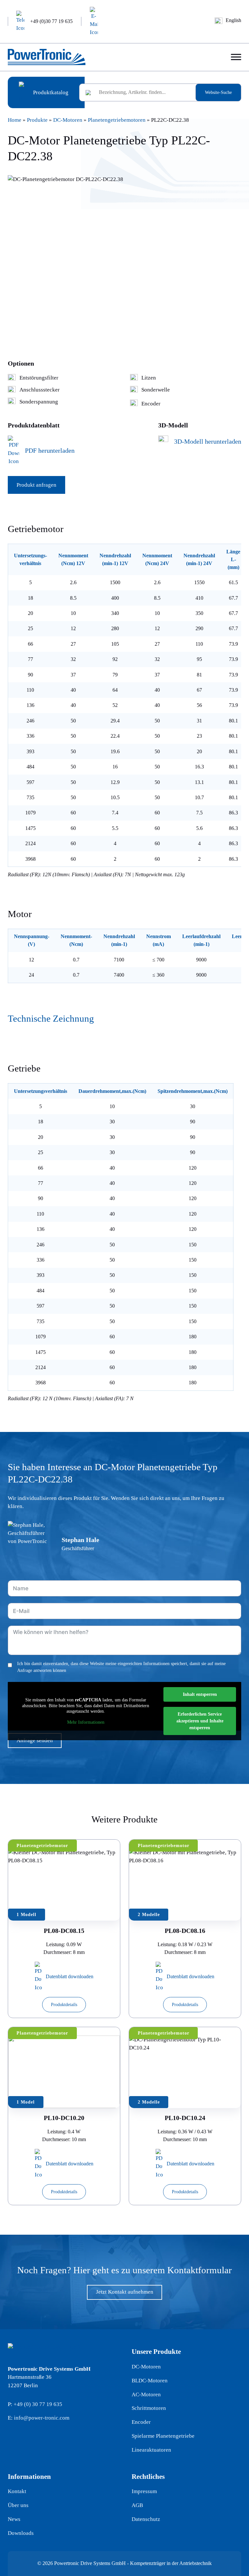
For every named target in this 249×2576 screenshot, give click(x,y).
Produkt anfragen (36, 485)
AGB (137, 2505)
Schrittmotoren (149, 2408)
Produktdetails (64, 2005)
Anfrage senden (35, 1740)
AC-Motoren (146, 2394)
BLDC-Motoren (150, 2381)
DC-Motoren (68, 120)
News (14, 2519)
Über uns (18, 2505)
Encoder (141, 2422)
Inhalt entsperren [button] (200, 1694)
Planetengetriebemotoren (117, 120)
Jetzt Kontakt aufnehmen (125, 2292)
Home (15, 120)
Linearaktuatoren (151, 2450)
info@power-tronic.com (42, 2418)
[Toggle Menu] (236, 57)
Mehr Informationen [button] (86, 1722)
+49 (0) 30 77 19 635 (38, 2404)
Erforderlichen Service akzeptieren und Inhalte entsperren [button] (200, 1721)
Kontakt (17, 2491)
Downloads (21, 2533)
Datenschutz (146, 2519)
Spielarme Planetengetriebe (163, 2436)
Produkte (37, 120)
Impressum (144, 2491)
